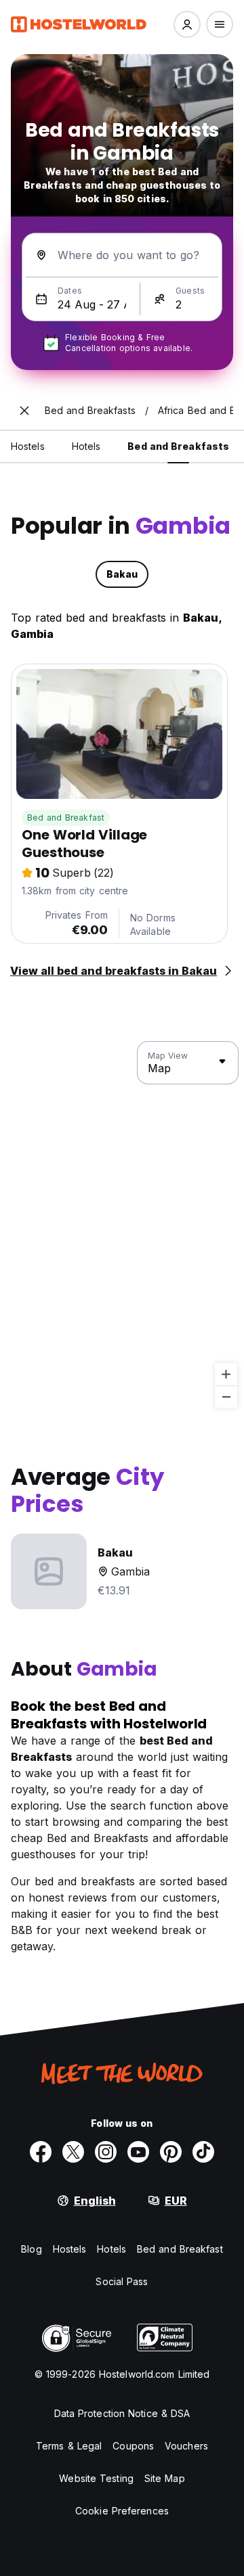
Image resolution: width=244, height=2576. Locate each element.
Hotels (111, 2249)
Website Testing (96, 2478)
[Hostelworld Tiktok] (203, 2152)
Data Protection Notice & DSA (122, 2413)
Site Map (165, 2478)
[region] (122, 1225)
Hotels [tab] (86, 446)
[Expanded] (24, 411)
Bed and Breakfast (66, 818)
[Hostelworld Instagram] (106, 2152)
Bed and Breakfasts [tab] (178, 446)
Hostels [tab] (28, 446)
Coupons (133, 2446)
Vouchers (186, 2446)
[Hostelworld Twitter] (73, 2152)
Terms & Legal (69, 2446)
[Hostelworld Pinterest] (171, 2152)
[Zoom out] (226, 1397)
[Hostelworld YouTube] (138, 2152)
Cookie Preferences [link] (122, 2511)
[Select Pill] (187, 24)
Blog (31, 2249)
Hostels (70, 2249)
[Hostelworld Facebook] (41, 2152)
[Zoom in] (226, 1374)
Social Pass (122, 2281)
